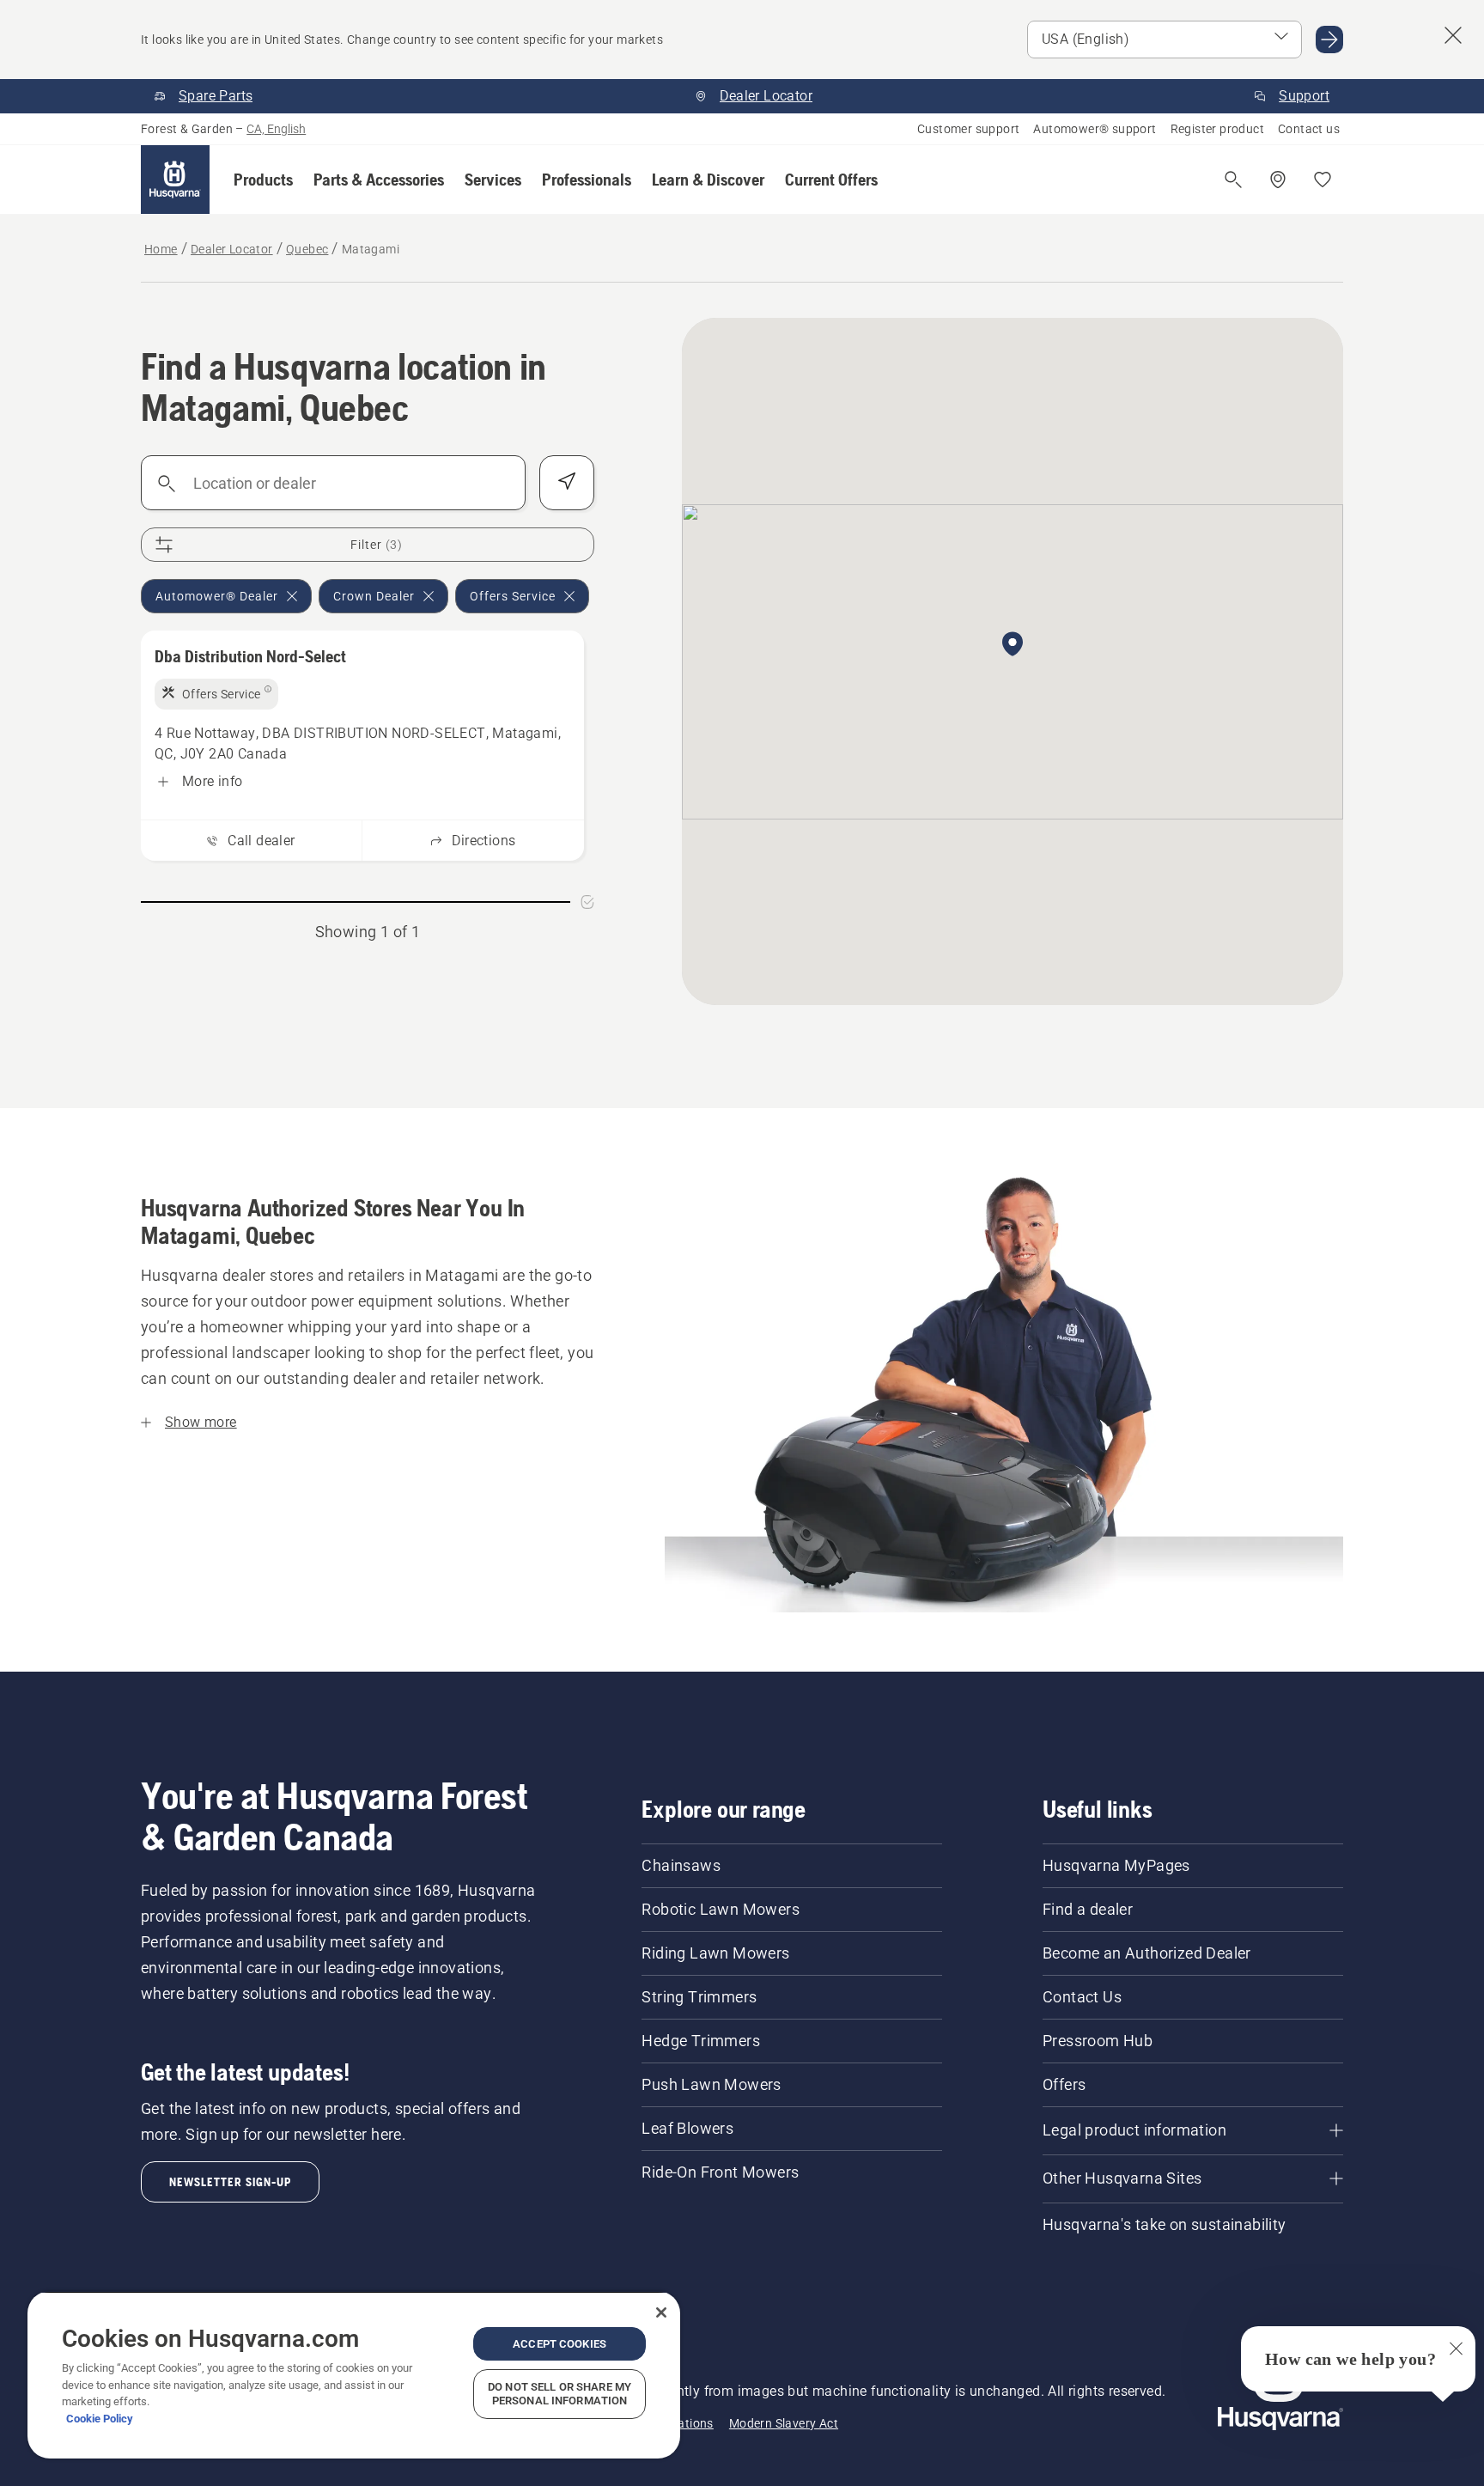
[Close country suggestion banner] (1453, 35)
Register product (1217, 129)
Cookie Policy (100, 2419)
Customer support (968, 129)
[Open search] (1233, 180)
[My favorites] (1323, 180)
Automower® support (1095, 129)
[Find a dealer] (1278, 180)
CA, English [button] (276, 129)
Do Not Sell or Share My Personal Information (560, 2394)
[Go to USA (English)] (1329, 40)
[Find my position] (567, 483)
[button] (263, 180)
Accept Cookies (560, 2344)
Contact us (1309, 129)
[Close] (661, 2312)
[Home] (175, 180)
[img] (216, 694)
